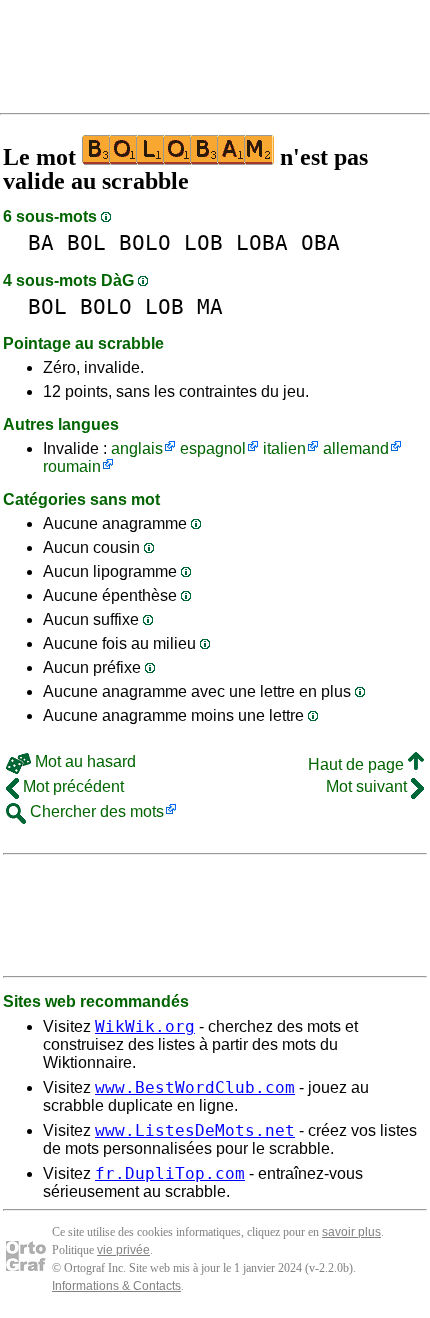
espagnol (213, 448)
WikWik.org (145, 1026)
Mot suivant (368, 786)
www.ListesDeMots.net (195, 1130)
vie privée (123, 1250)
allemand (356, 448)
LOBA (262, 242)
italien (284, 448)
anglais (137, 448)
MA (210, 306)
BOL (86, 242)
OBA (320, 242)
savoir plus (351, 1232)
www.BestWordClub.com (195, 1087)
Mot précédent (71, 786)
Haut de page (358, 764)
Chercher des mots (95, 811)
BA (41, 242)
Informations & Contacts (116, 1286)
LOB (203, 242)
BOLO (145, 242)
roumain (72, 466)
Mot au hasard (83, 761)
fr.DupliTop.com (170, 1173)
